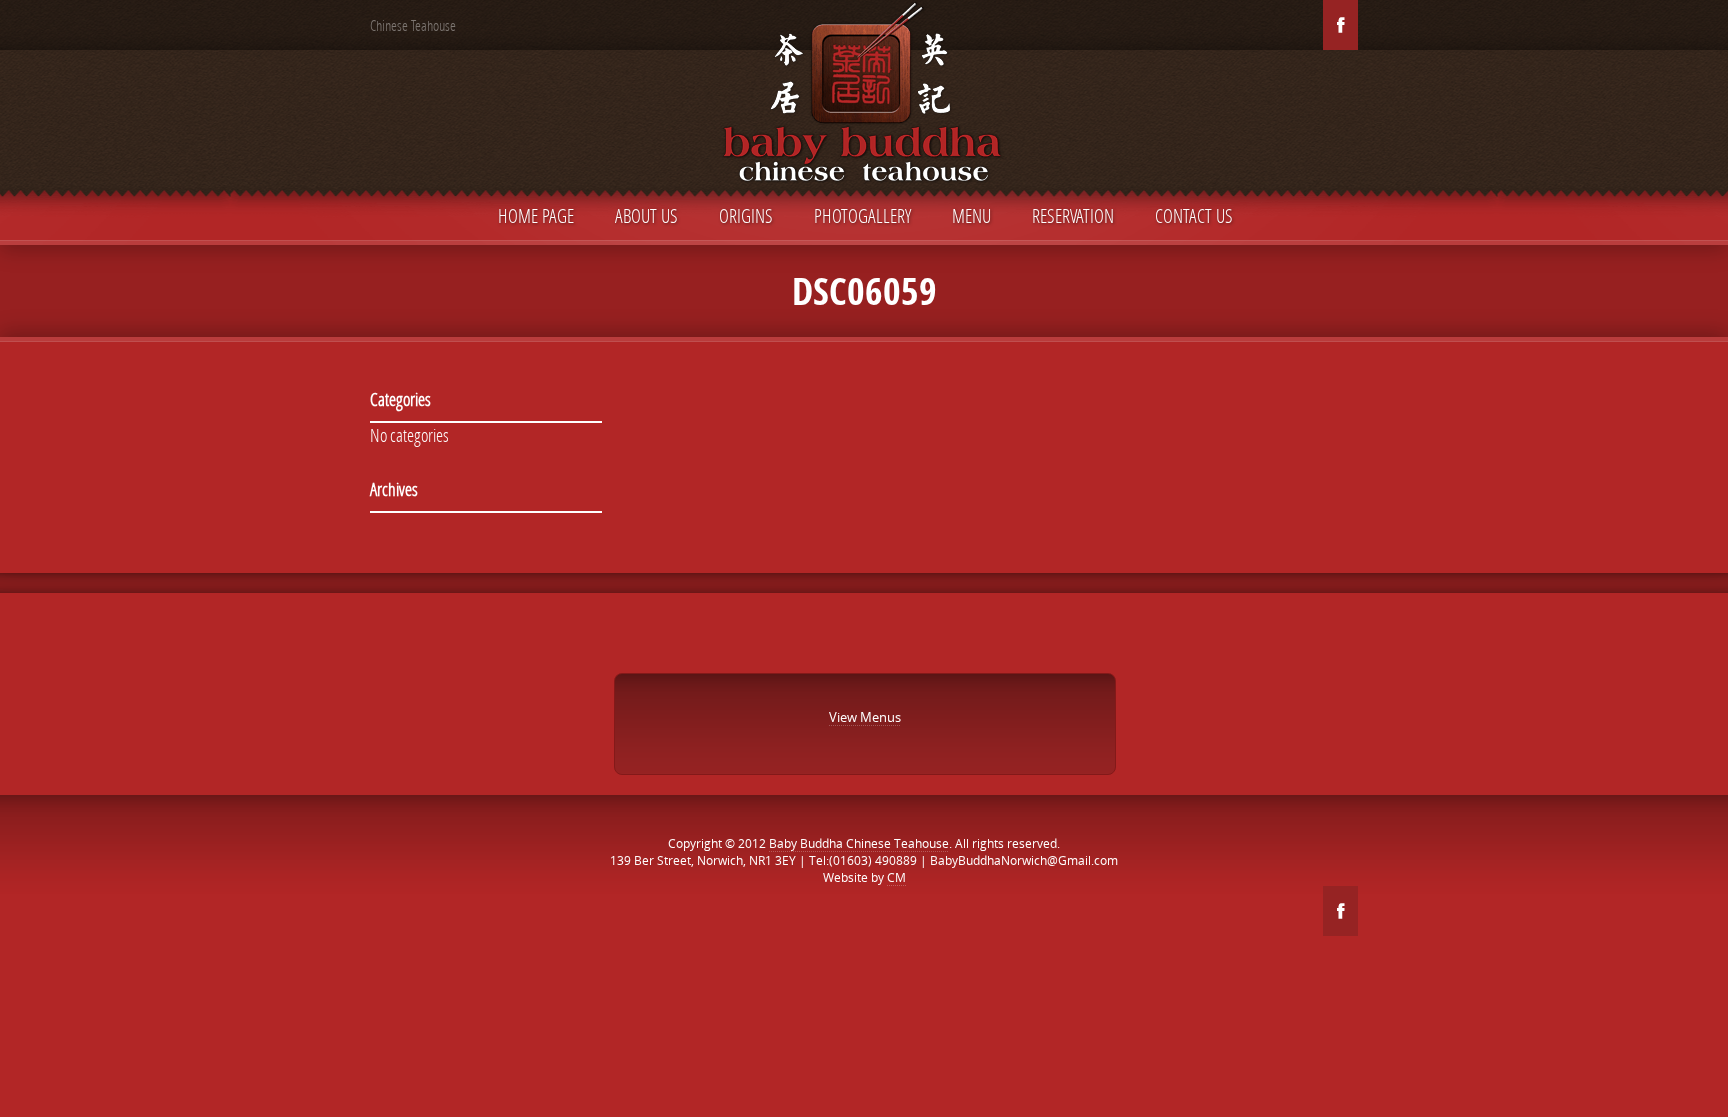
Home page (536, 215)
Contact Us (1194, 215)
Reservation (1073, 215)
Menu (971, 215)
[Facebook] (1340, 25)
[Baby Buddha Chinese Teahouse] (864, 97)
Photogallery (862, 215)
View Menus (865, 717)
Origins (746, 215)
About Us (646, 215)
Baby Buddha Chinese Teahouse (859, 843)
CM (896, 877)
